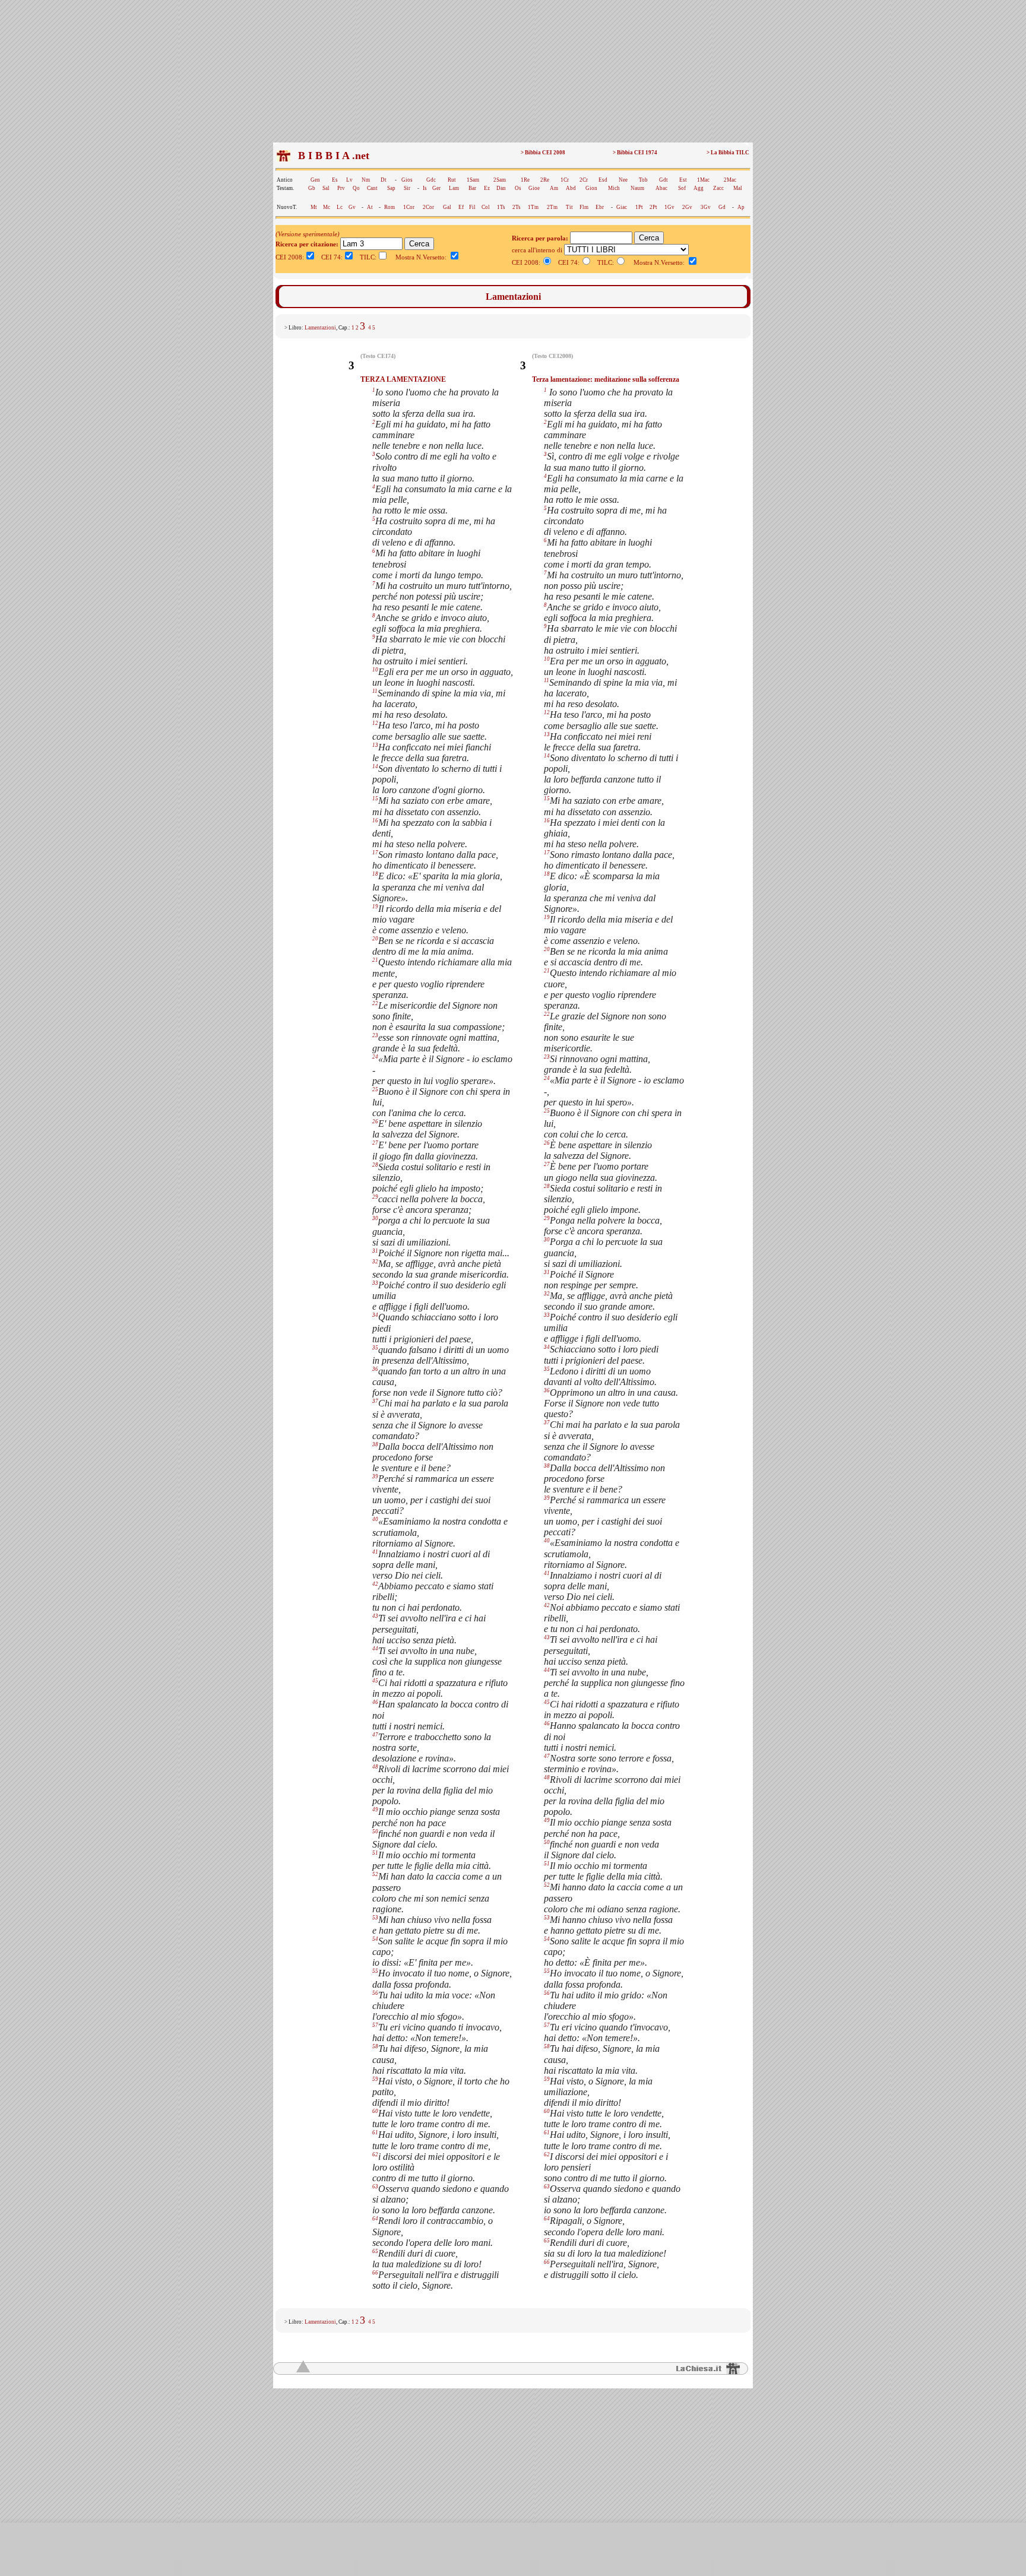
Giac (622, 207)
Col (486, 207)
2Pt (653, 207)
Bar (472, 188)
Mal (738, 188)
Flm (584, 207)
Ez (487, 188)
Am (554, 188)
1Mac (703, 180)
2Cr (584, 180)
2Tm (552, 207)
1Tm (533, 207)
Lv (349, 180)
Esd (603, 180)
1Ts (501, 207)
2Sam (500, 180)
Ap (741, 207)
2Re (545, 180)
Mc (327, 207)
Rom (389, 207)
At (370, 207)
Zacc (718, 188)
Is (425, 188)
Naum (637, 188)
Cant (372, 188)
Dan (501, 188)
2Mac (730, 180)
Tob (643, 180)
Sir (407, 188)
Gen (315, 180)
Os (518, 188)
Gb (312, 188)
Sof (682, 188)
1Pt (639, 207)
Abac (661, 188)
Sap (391, 188)
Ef (461, 207)
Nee (623, 180)
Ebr (600, 207)
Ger (436, 188)
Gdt (664, 180)
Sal (326, 188)
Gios (407, 180)
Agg (699, 188)
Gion (591, 188)
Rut (452, 180)
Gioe (534, 188)
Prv (341, 188)
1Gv (669, 207)
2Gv (687, 207)
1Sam (473, 180)
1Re (525, 180)
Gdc (431, 180)
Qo (356, 188)
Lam (454, 188)
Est (683, 180)
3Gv (706, 207)
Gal (447, 207)
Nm (366, 180)
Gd (722, 207)
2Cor (428, 207)
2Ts (517, 207)
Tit (569, 207)
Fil (472, 207)
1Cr (565, 180)
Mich (614, 188)
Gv (352, 207)
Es (335, 180)
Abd (571, 188)
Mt (314, 207)
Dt (384, 180)
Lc (340, 207)
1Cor (409, 207)
